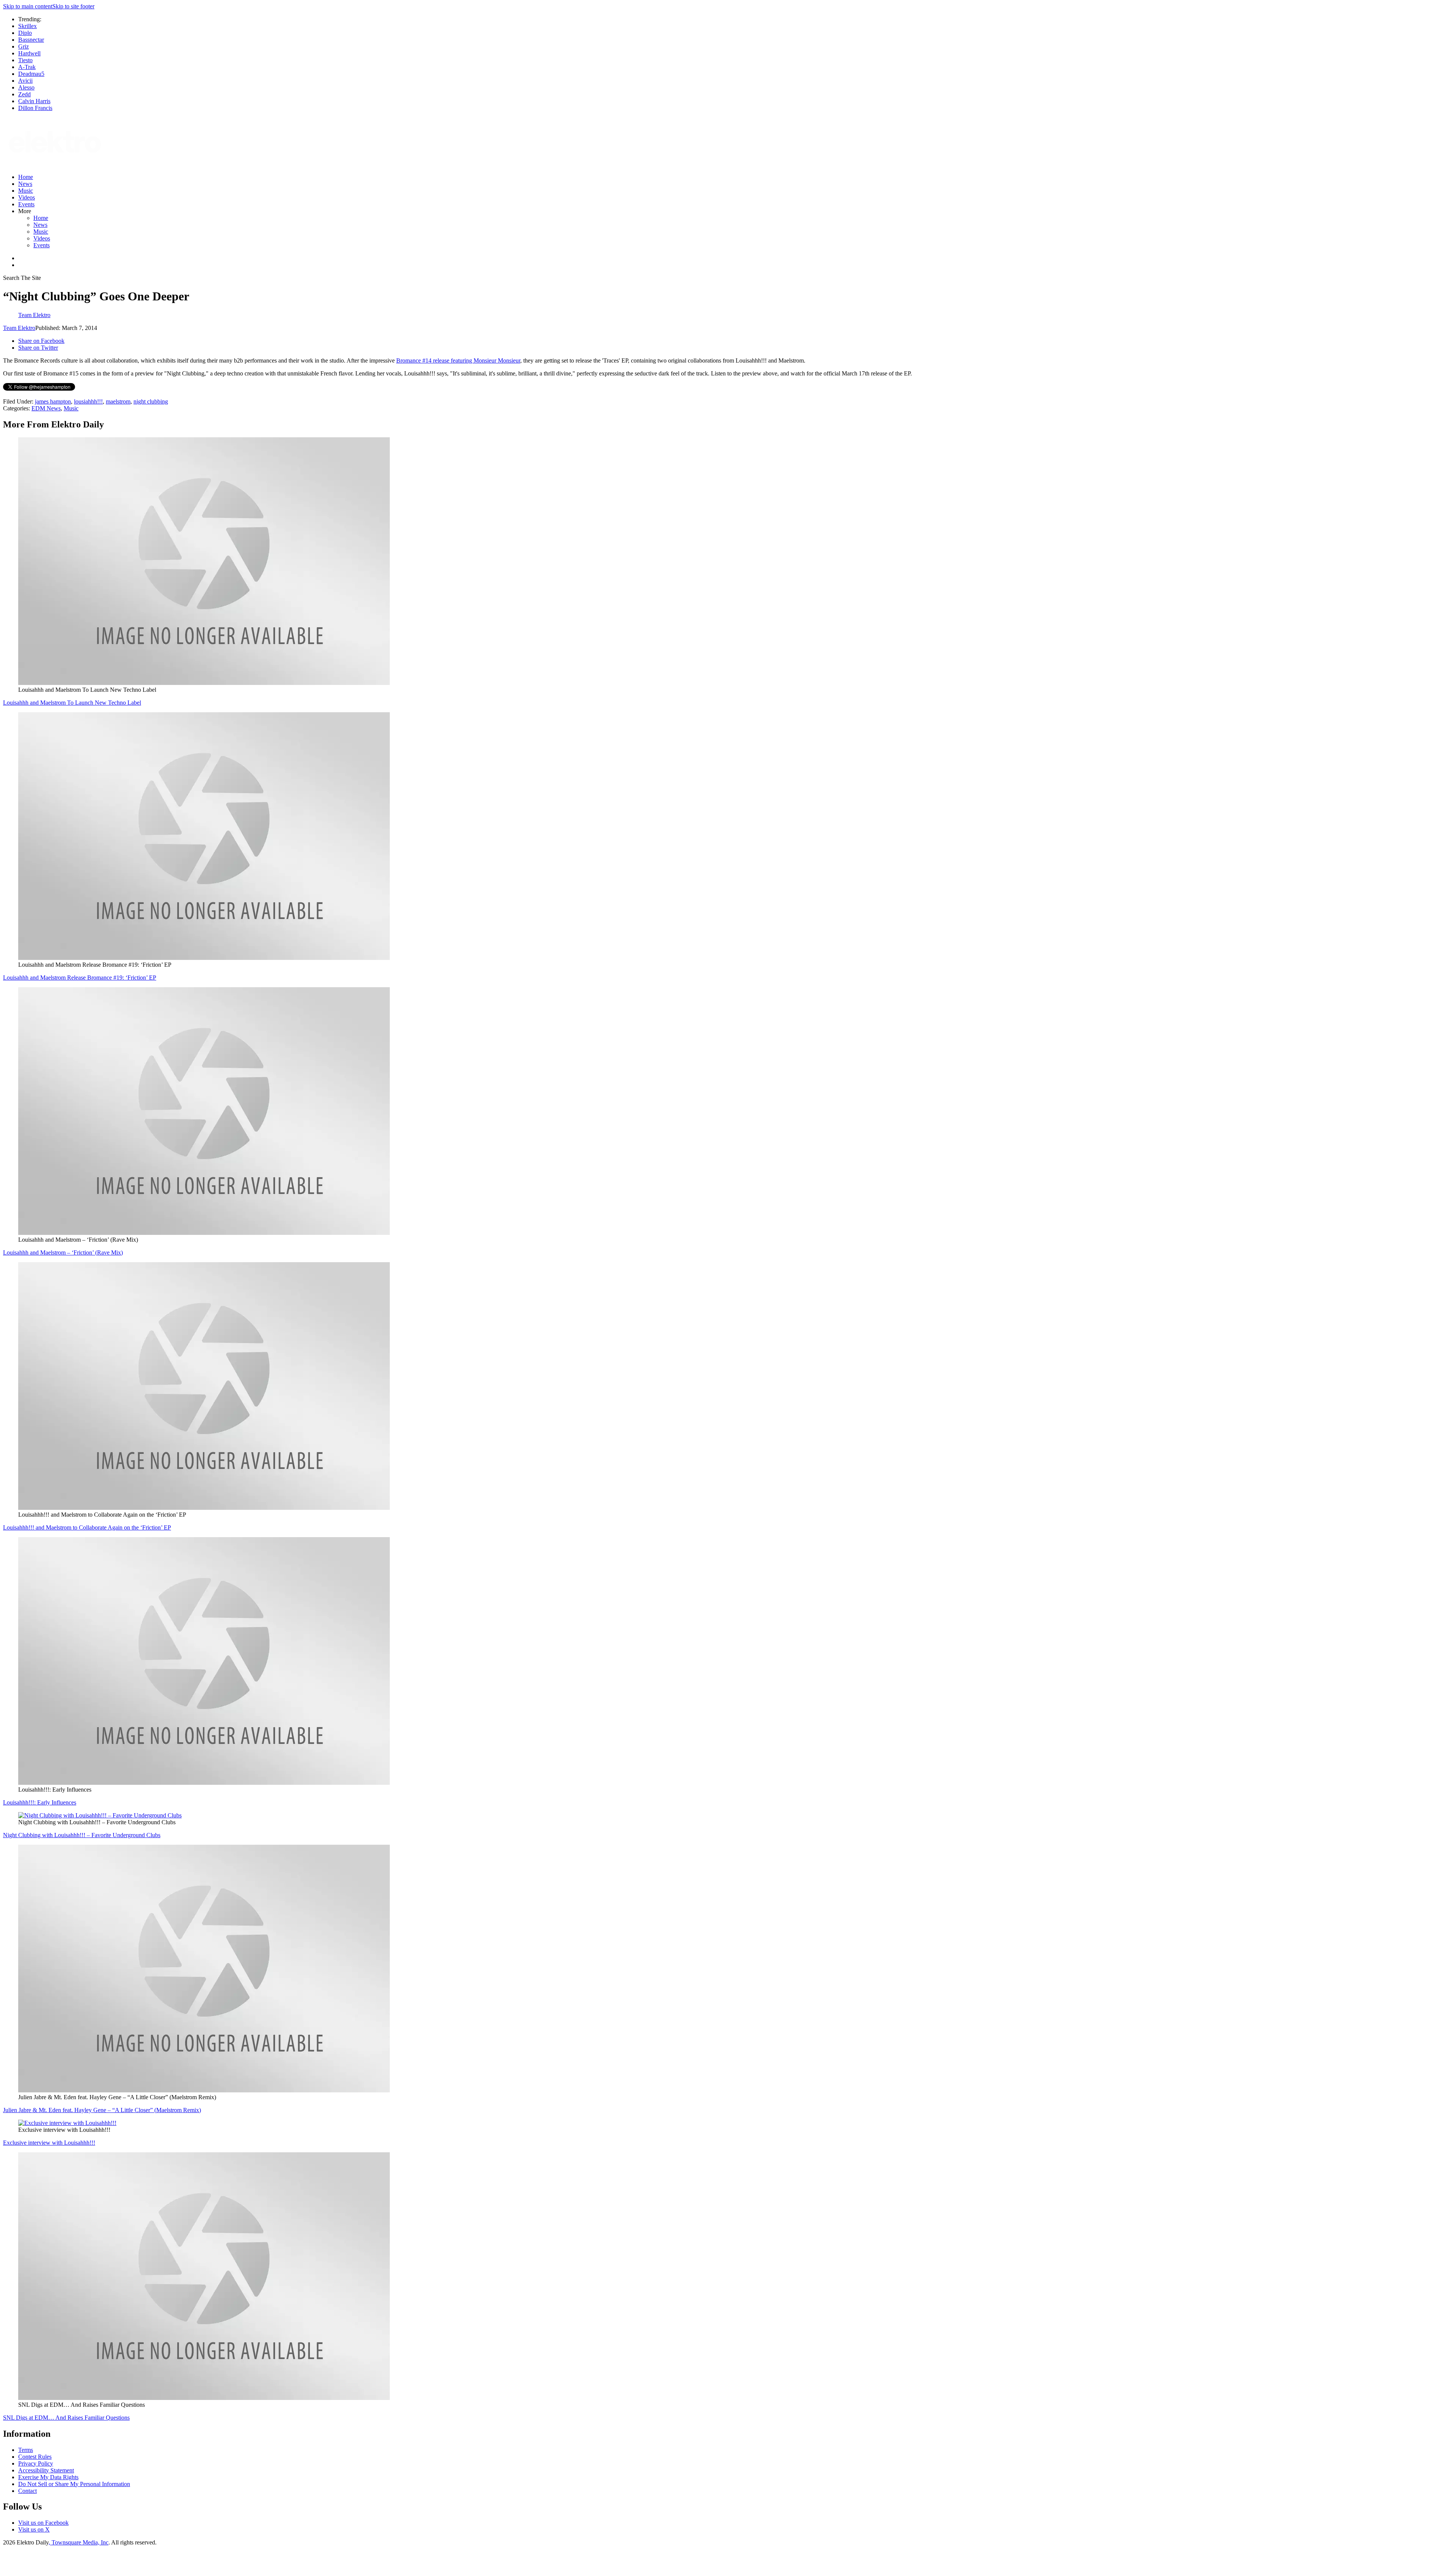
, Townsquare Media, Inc (78, 2542)
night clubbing (151, 401)
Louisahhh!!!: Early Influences (40, 1802)
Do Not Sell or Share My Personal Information (74, 2484)
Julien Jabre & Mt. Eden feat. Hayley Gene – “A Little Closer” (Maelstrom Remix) (102, 2110)
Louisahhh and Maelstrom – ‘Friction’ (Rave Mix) (63, 1253)
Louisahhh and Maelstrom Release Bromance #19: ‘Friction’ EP (80, 978)
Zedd (24, 94)
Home (26, 177)
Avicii (25, 81)
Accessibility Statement (46, 2470)
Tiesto (25, 60)
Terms (26, 2450)
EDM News (46, 408)
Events (26, 204)
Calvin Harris (34, 101)
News (25, 184)
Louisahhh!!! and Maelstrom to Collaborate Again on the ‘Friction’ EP (87, 1527)
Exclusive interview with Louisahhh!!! (49, 2143)
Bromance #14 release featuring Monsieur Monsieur (458, 360)
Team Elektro (19, 328)
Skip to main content (28, 6)
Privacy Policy (36, 2463)
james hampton (53, 401)
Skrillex (27, 26)
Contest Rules (35, 2457)
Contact (27, 2491)
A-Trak (27, 67)
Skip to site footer (73, 6)
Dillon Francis (35, 108)
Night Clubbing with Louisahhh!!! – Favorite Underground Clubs (82, 1835)
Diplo (25, 33)
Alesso (26, 87)
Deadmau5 (31, 74)
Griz (24, 46)
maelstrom (118, 401)
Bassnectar (31, 40)
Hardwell (29, 53)
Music (26, 191)
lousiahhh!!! (88, 401)
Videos (27, 197)
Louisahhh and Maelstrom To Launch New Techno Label (72, 703)
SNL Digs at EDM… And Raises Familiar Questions (66, 2418)
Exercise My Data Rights (48, 2477)
